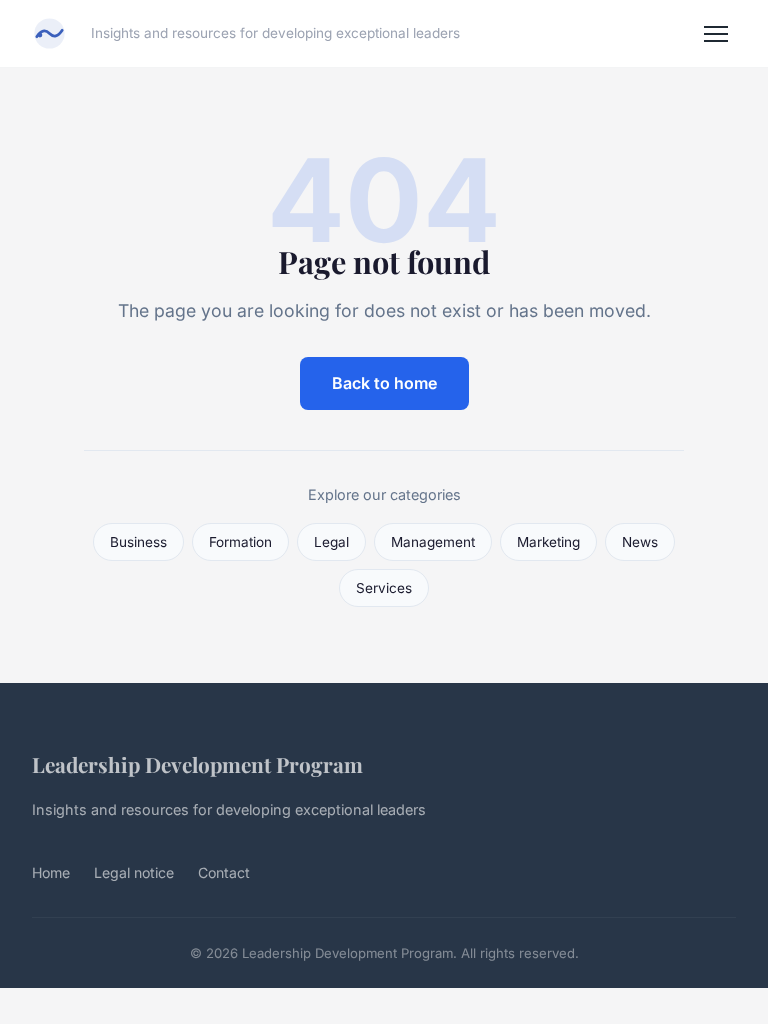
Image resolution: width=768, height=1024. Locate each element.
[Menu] (716, 34)
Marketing (548, 542)
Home (51, 872)
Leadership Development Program (197, 764)
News (640, 542)
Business (138, 542)
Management (433, 542)
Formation (240, 542)
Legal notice (134, 872)
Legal (331, 542)
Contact (224, 872)
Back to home (384, 383)
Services (384, 588)
